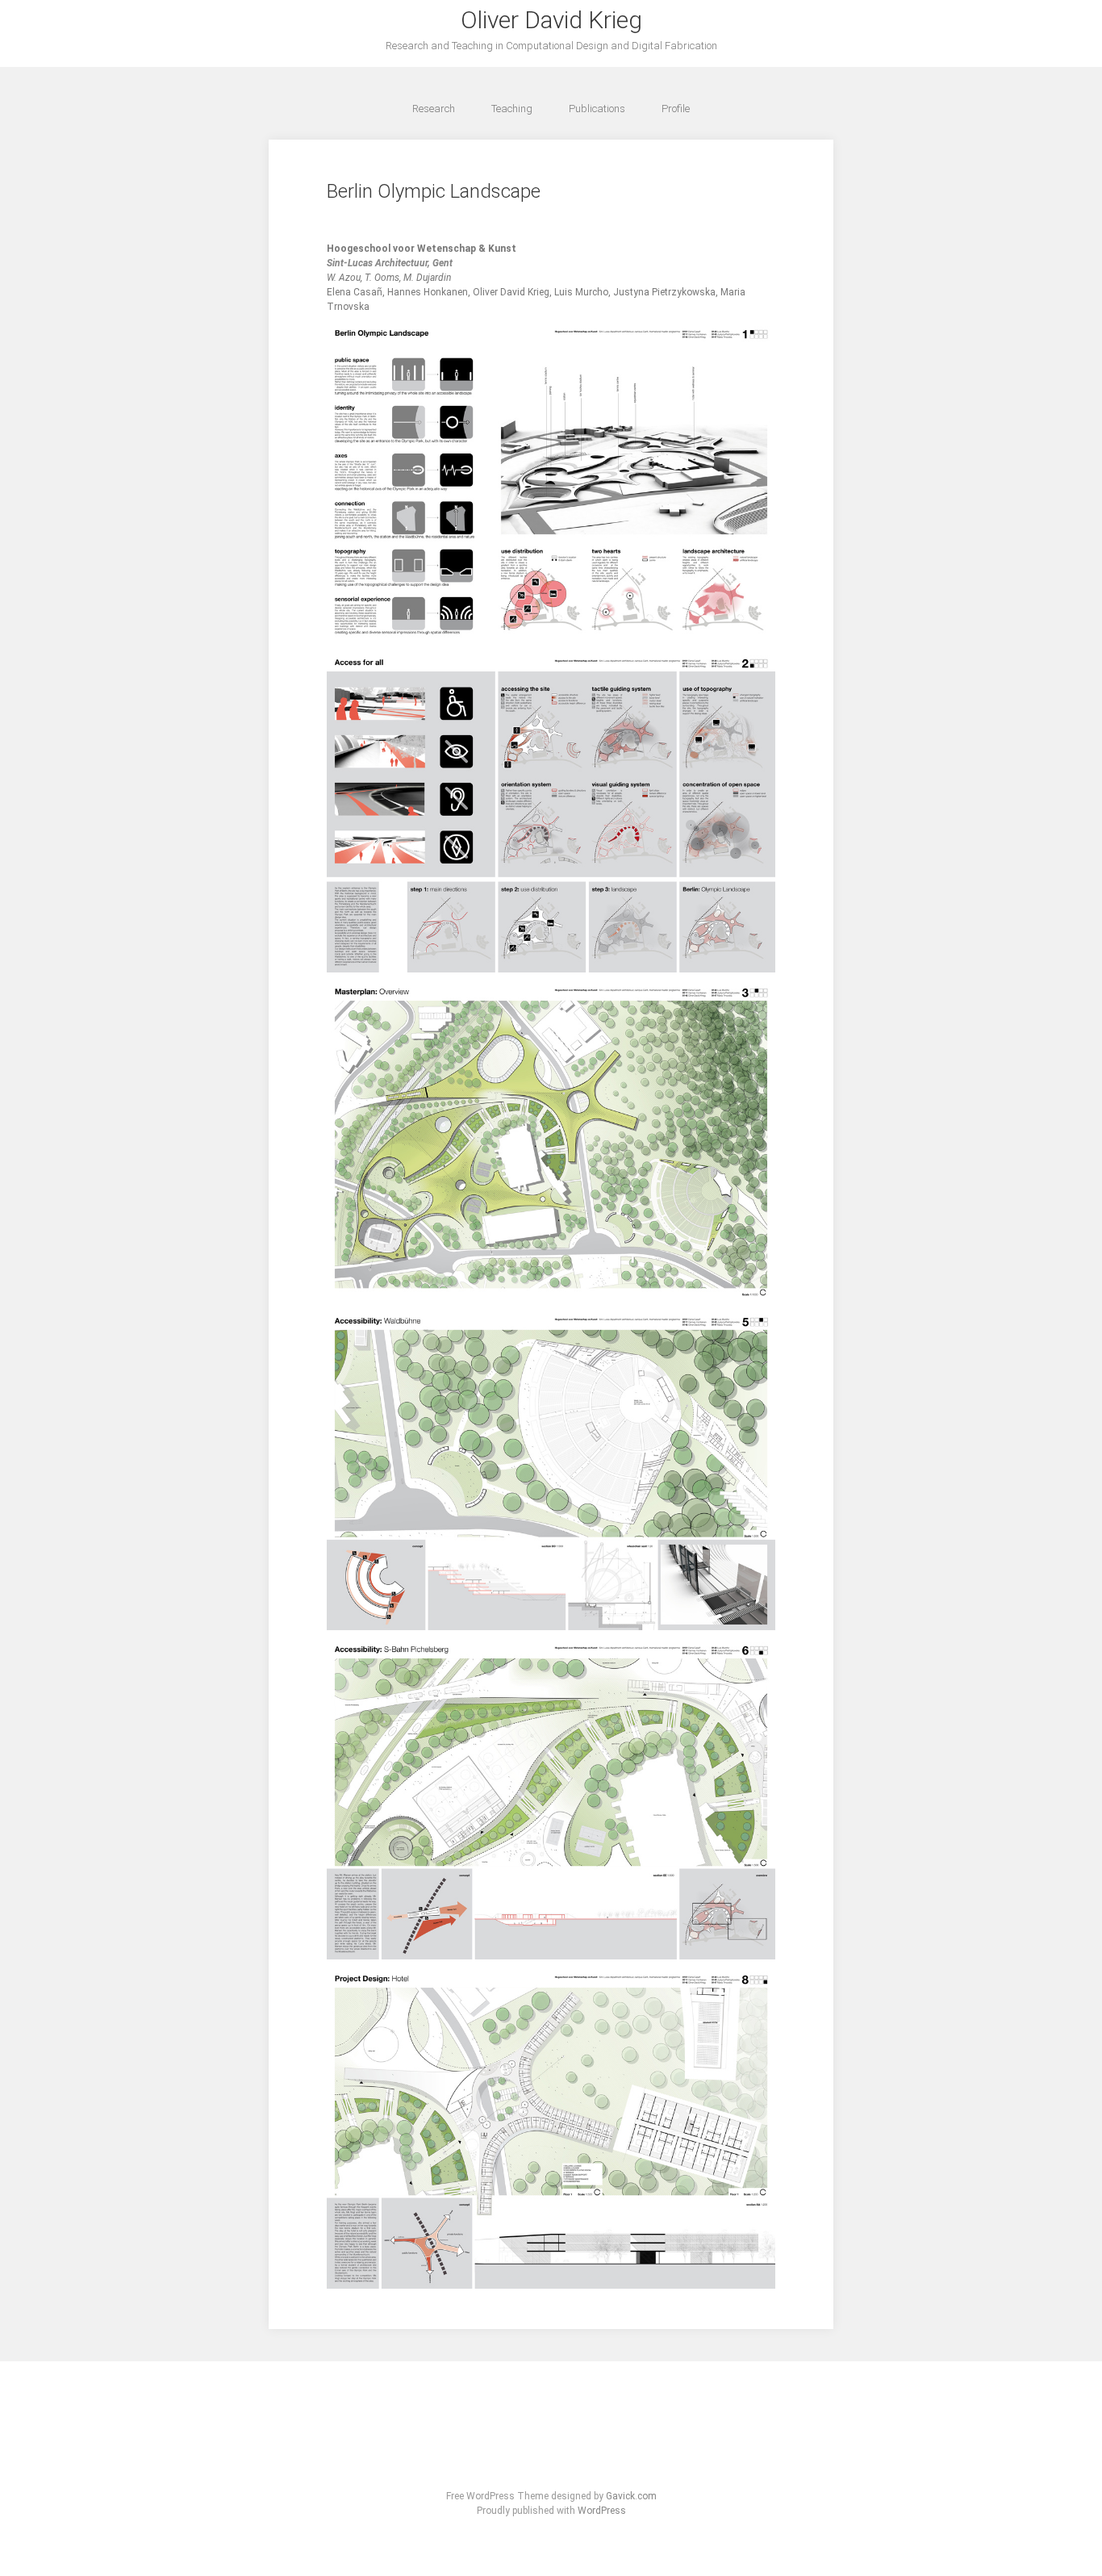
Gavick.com (631, 2496)
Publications (597, 109)
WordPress (602, 2511)
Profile (676, 109)
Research (434, 109)
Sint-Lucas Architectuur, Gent (390, 263)
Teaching (512, 109)
